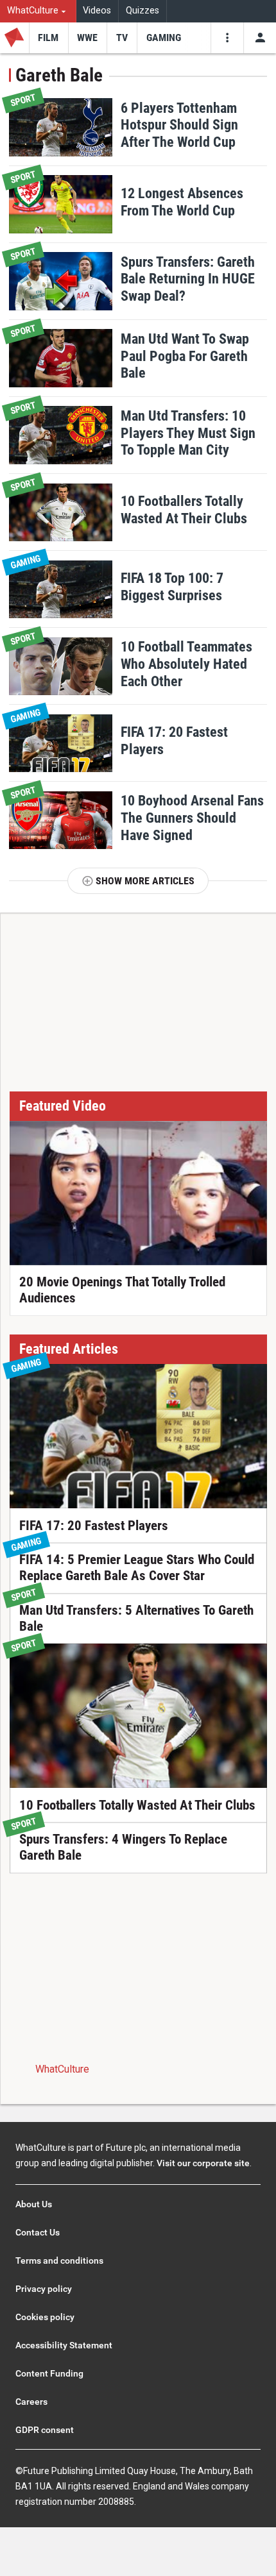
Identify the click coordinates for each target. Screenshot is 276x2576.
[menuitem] (38, 11)
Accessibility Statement (64, 2345)
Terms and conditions (59, 2260)
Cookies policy (45, 2317)
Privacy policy (44, 2289)
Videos (97, 11)
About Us (34, 2204)
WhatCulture (62, 2069)
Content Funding (49, 2373)
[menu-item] (48, 38)
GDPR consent (45, 2430)
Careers (31, 2402)
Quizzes (142, 11)
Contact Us (38, 2232)
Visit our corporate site (203, 2163)
